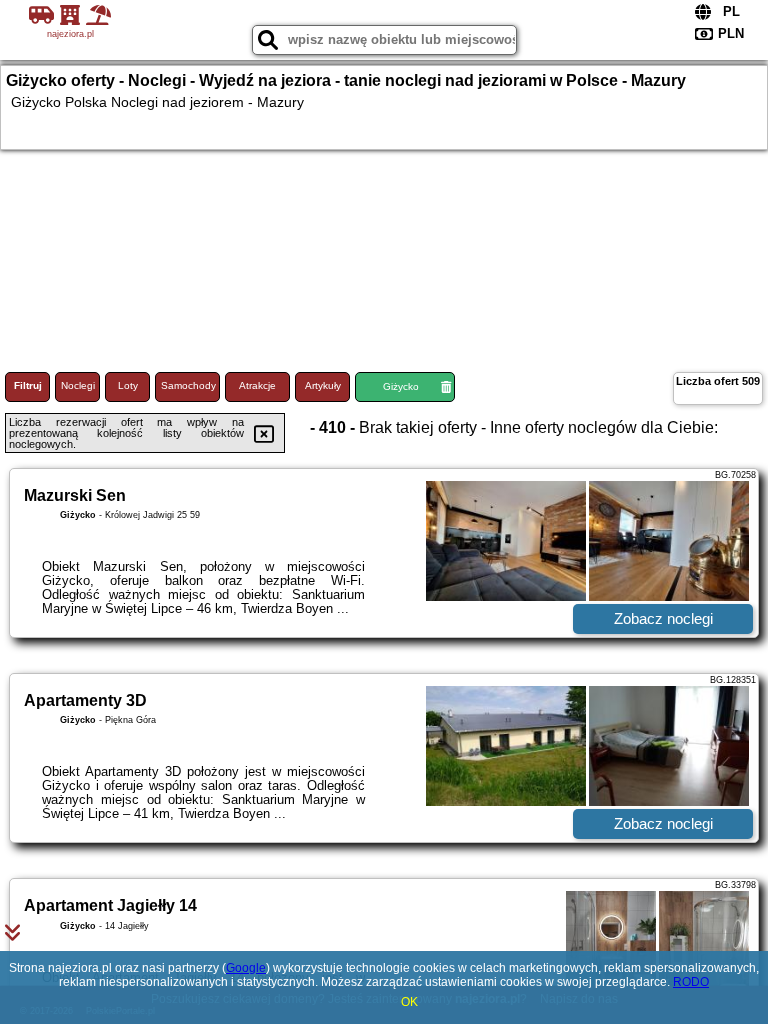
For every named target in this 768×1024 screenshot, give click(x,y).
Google (246, 968)
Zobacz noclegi (663, 618)
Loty (128, 385)
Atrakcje (257, 385)
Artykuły (323, 385)
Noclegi (78, 385)
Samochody (188, 385)
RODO (691, 982)
